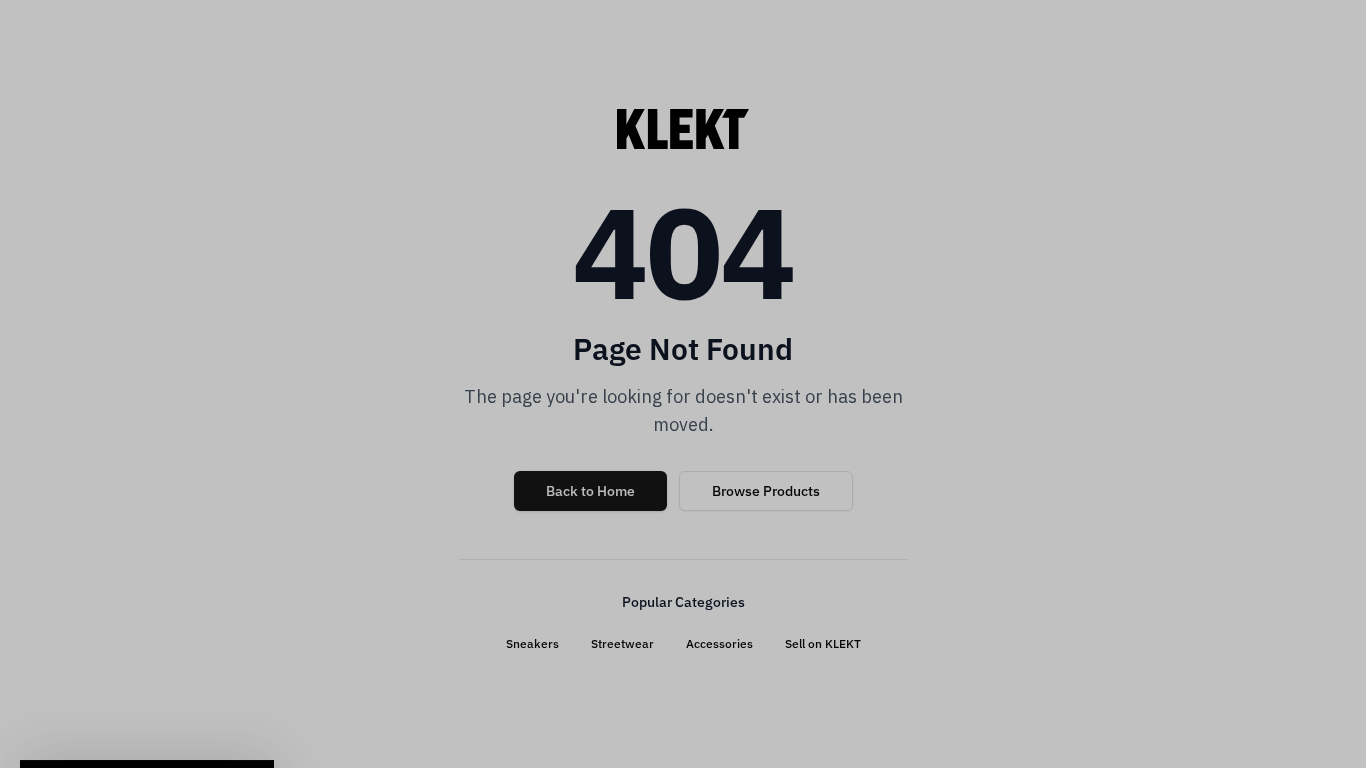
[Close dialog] (1030, 143)
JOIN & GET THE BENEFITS (488, 565)
